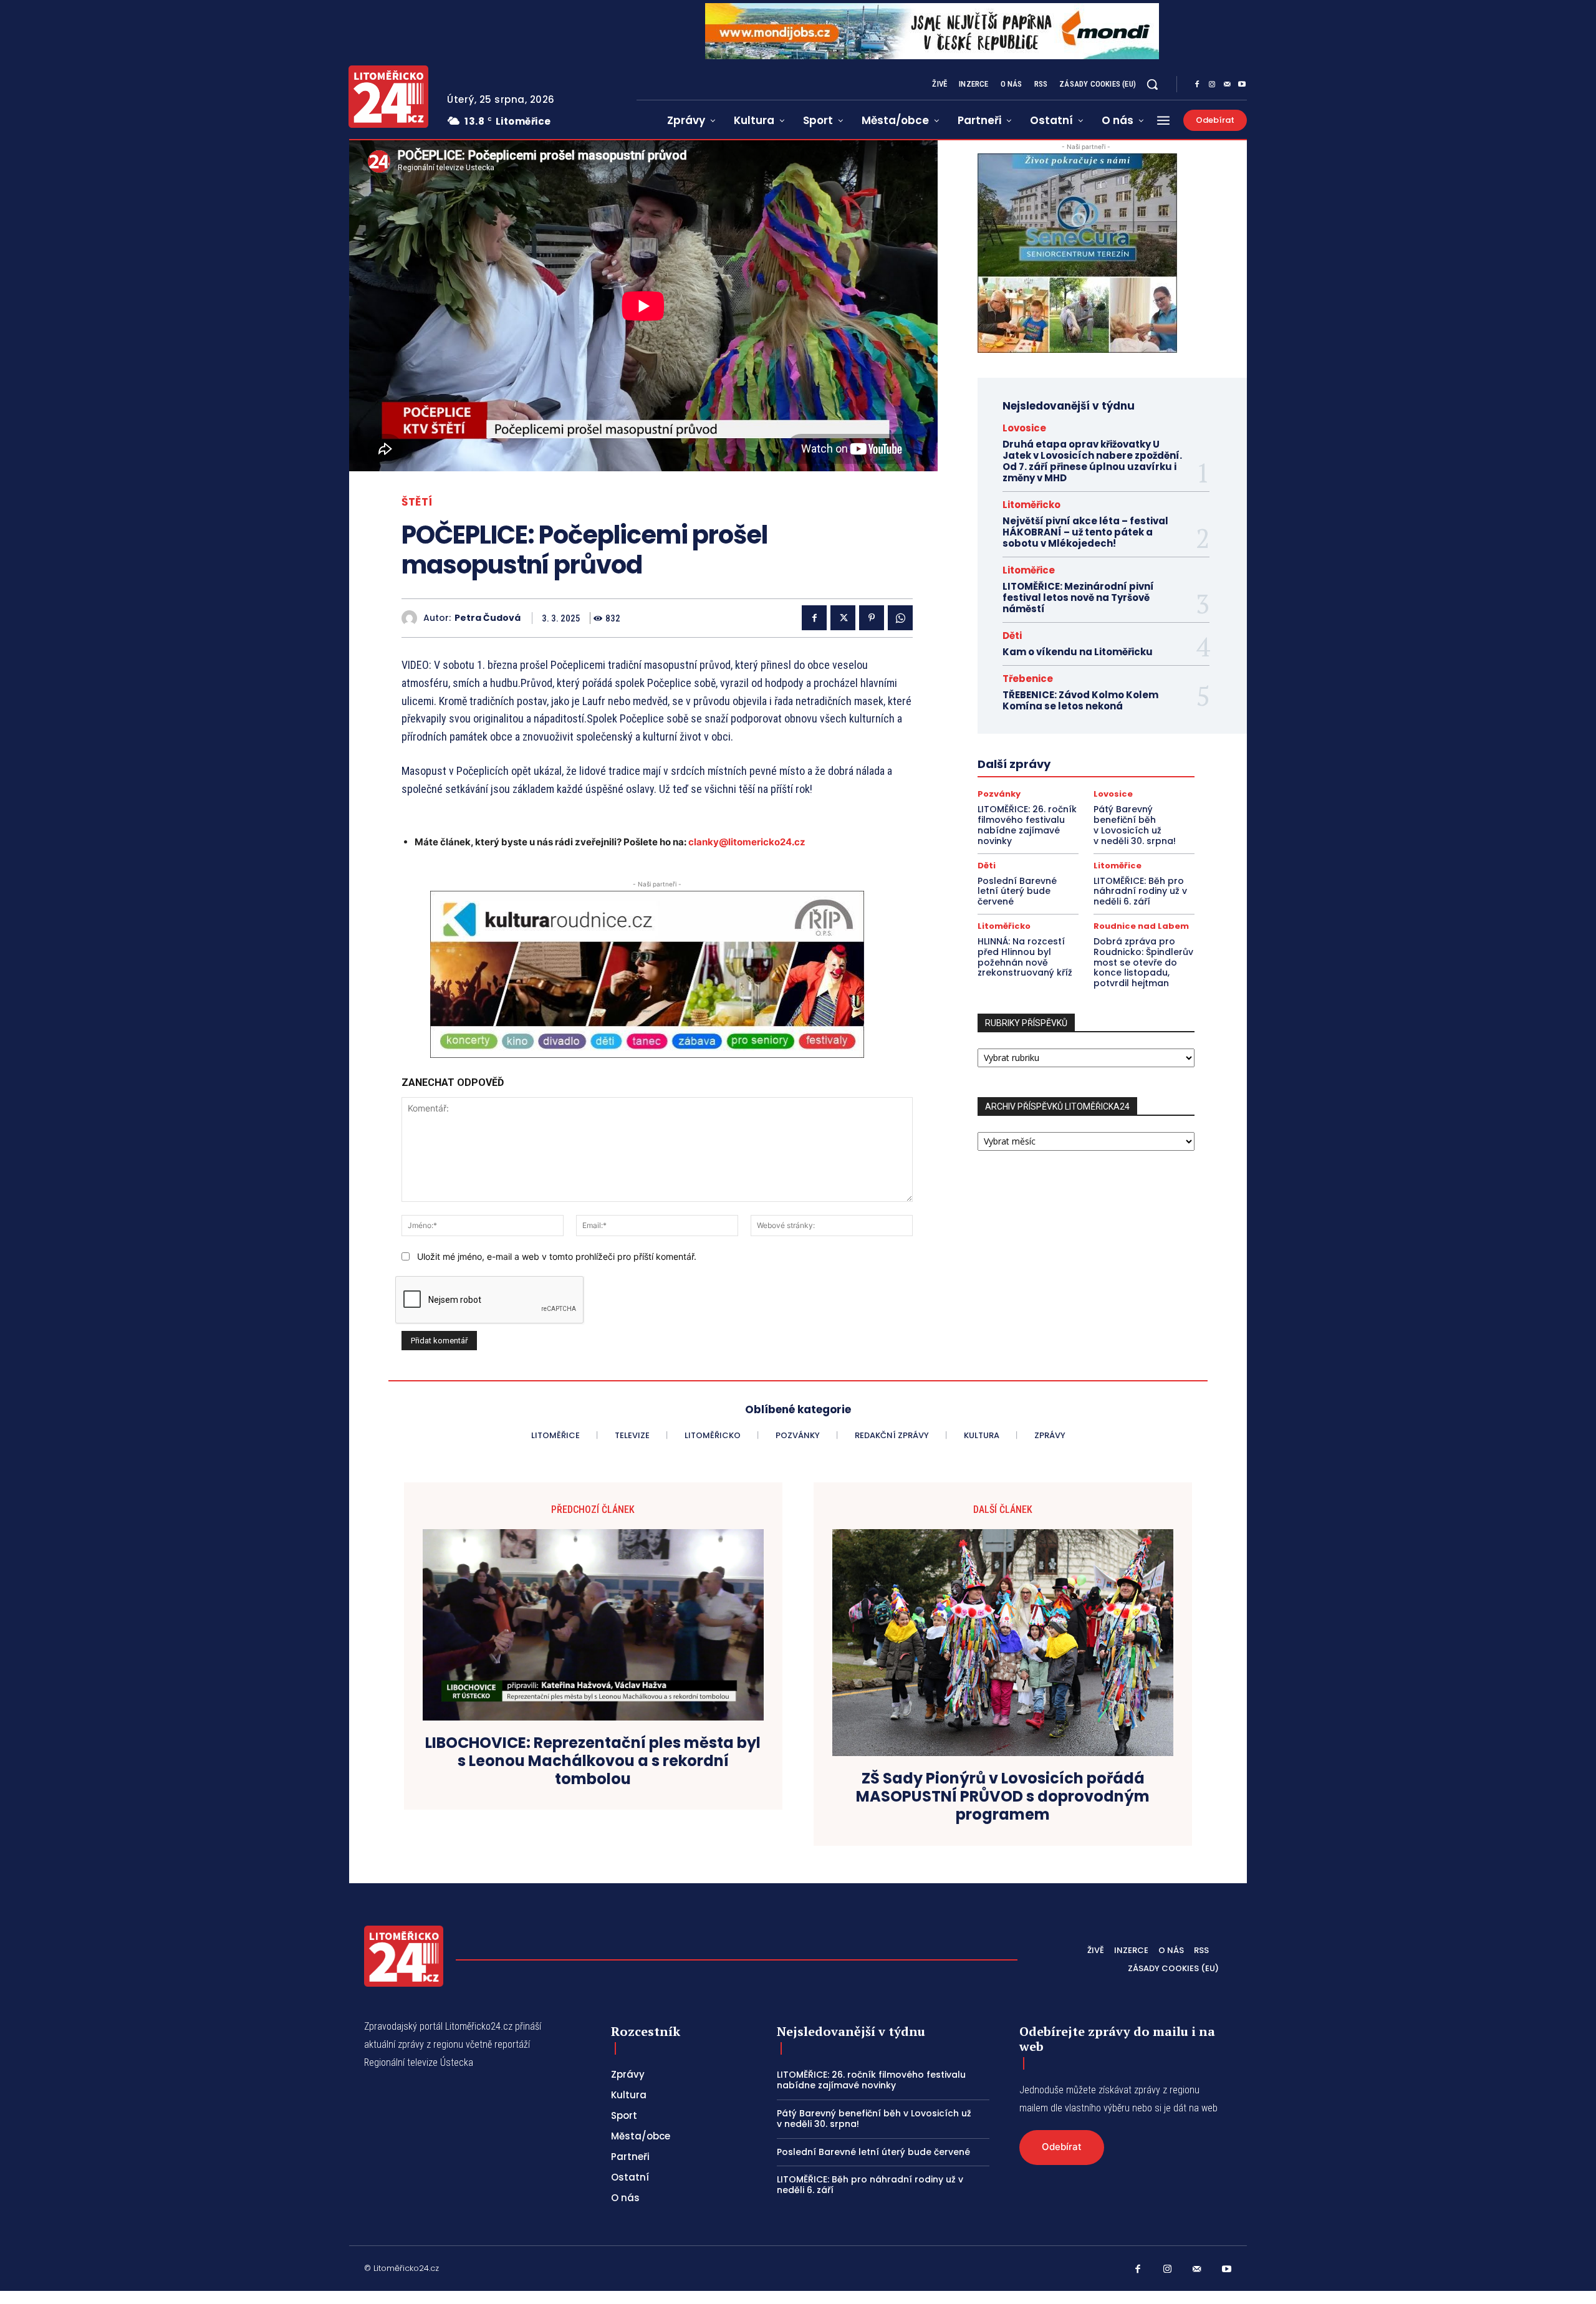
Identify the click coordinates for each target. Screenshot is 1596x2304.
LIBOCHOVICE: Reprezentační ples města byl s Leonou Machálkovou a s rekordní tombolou (593, 1761)
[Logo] (388, 97)
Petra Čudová (488, 618)
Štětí (417, 502)
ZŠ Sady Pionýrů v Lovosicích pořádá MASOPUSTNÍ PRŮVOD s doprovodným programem (1003, 1797)
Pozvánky (999, 794)
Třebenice (1028, 679)
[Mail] (1227, 85)
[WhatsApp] (900, 618)
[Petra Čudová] (412, 618)
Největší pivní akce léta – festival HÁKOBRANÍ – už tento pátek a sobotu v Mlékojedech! (1085, 532)
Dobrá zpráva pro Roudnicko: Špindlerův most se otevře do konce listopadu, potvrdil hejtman (1143, 962)
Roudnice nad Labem (1141, 926)
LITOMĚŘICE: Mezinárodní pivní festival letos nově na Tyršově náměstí (1078, 598)
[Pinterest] (872, 618)
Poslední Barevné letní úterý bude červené (1017, 891)
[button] (1152, 84)
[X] (843, 618)
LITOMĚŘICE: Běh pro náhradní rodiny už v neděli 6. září (1140, 891)
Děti (1012, 636)
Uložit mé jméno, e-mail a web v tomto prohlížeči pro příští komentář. (557, 1256)
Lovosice (1024, 428)
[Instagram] (1212, 85)
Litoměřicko (1031, 505)
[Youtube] (1242, 85)
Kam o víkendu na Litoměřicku (1078, 652)
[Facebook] (1197, 85)
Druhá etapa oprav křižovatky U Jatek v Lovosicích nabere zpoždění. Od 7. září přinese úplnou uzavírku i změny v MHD (1092, 461)
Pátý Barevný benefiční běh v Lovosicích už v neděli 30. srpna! (1135, 825)
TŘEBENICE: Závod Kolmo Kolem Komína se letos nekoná (1080, 700)
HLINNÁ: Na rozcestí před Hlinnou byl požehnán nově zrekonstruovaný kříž (1025, 957)
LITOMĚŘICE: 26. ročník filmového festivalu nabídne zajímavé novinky (1027, 825)
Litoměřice (1029, 570)
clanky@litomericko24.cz (747, 842)
